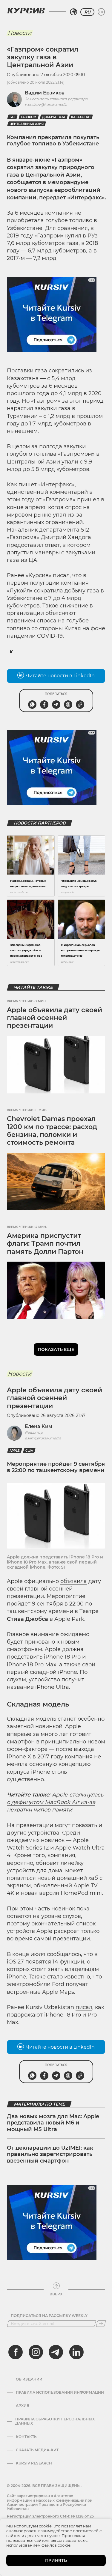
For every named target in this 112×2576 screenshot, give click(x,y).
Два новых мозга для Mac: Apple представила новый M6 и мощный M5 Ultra (53, 2123)
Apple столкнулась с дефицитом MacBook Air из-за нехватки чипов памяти (55, 1802)
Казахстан (81, 117)
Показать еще (56, 1349)
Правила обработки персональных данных (55, 2421)
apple (15, 1451)
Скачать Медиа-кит (37, 2450)
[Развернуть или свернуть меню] (101, 12)
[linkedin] (76, 2352)
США (29, 1451)
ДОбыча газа (54, 117)
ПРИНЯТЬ (56, 2560)
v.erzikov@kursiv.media (46, 104)
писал (84, 2007)
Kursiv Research (34, 2463)
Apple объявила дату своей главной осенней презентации (55, 1018)
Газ (12, 117)
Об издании (29, 2379)
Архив (23, 2406)
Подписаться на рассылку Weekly (49, 2316)
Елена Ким (39, 1426)
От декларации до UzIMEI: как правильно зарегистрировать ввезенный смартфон (50, 2154)
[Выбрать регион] (73, 12)
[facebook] (16, 2352)
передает (52, 198)
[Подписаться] (101, 2324)
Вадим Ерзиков (45, 93)
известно (77, 1977)
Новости (20, 33)
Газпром (29, 117)
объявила (74, 1581)
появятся (38, 1962)
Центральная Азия (27, 124)
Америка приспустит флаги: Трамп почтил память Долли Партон (45, 1244)
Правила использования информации (60, 2393)
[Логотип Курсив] (26, 10)
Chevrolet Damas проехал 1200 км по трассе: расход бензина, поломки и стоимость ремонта (52, 1131)
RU (87, 12)
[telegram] (56, 2352)
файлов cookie (56, 2545)
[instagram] (36, 2352)
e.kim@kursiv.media (43, 1438)
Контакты (27, 2437)
